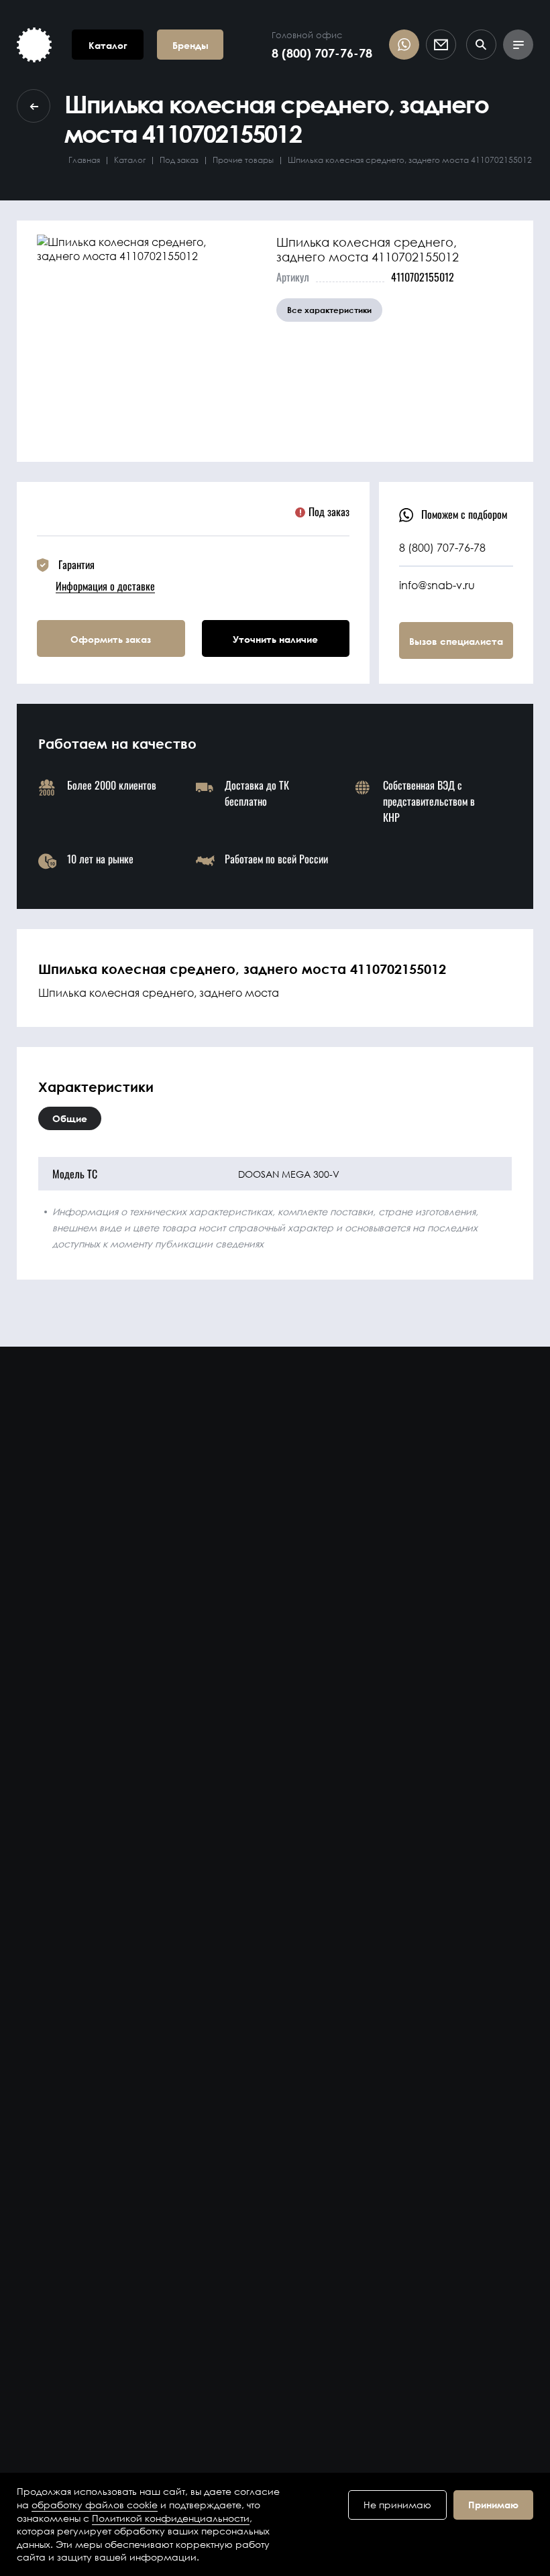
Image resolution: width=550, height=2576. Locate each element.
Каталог (130, 160)
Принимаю (493, 2505)
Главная (84, 160)
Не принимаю (397, 2505)
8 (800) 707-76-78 (322, 53)
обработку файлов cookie (95, 2505)
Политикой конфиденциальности (171, 2518)
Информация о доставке (105, 586)
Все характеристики (329, 310)
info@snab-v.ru (437, 585)
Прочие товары (243, 160)
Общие (70, 1118)
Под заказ (179, 160)
